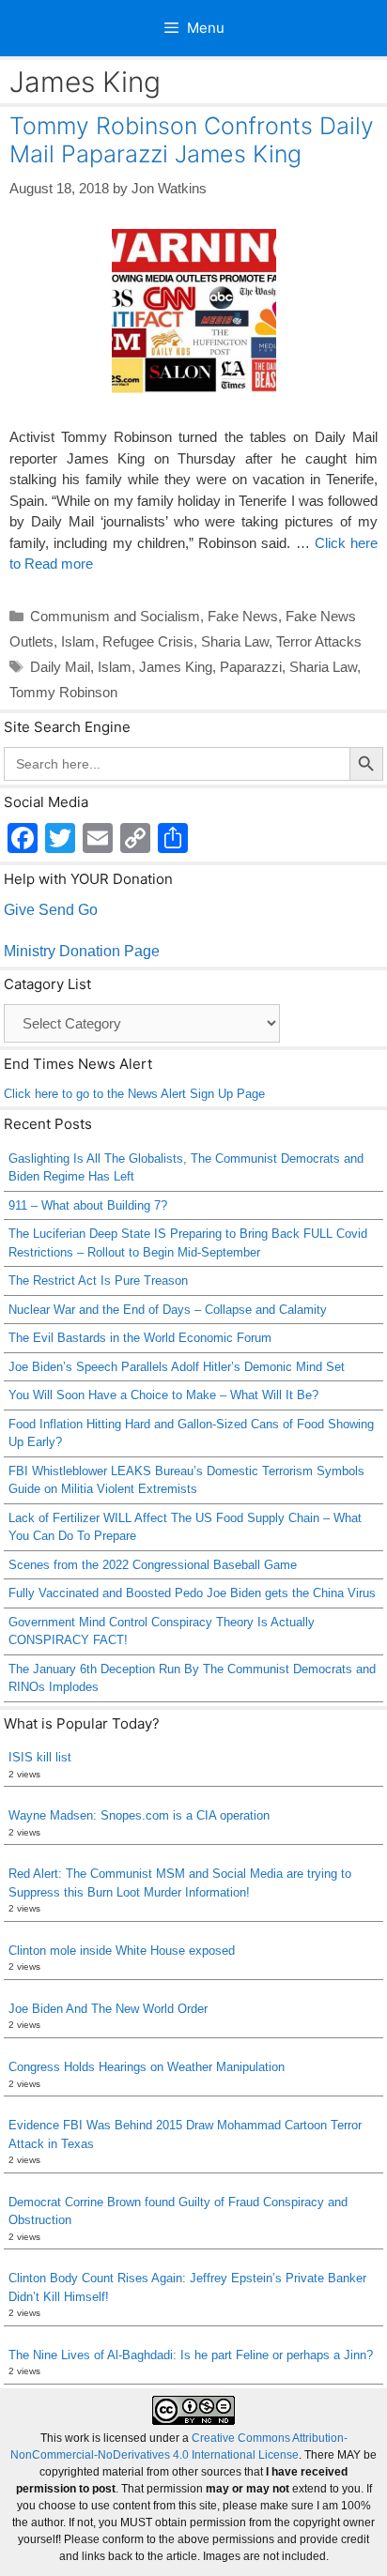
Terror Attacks (319, 641)
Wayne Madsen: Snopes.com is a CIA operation (139, 1815)
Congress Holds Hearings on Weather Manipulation (147, 2067)
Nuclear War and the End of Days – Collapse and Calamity (168, 1310)
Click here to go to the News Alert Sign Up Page (134, 1094)
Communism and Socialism (115, 616)
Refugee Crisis (148, 641)
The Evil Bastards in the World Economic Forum (140, 1338)
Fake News (243, 616)
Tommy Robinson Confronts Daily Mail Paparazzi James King (192, 140)
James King (176, 667)
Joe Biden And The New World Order (108, 2009)
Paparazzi (251, 667)
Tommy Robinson (63, 692)
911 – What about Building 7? (88, 1205)
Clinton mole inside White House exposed (122, 1951)
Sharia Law (235, 641)
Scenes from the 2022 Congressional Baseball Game (153, 1565)
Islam (78, 641)
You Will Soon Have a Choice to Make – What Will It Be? (163, 1395)
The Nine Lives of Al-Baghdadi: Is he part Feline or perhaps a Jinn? (191, 2355)
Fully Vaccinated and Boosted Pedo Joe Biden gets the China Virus (192, 1593)
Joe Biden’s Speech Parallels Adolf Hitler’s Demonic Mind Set (177, 1367)
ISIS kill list (40, 1757)
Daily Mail (60, 667)
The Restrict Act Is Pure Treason (98, 1280)
